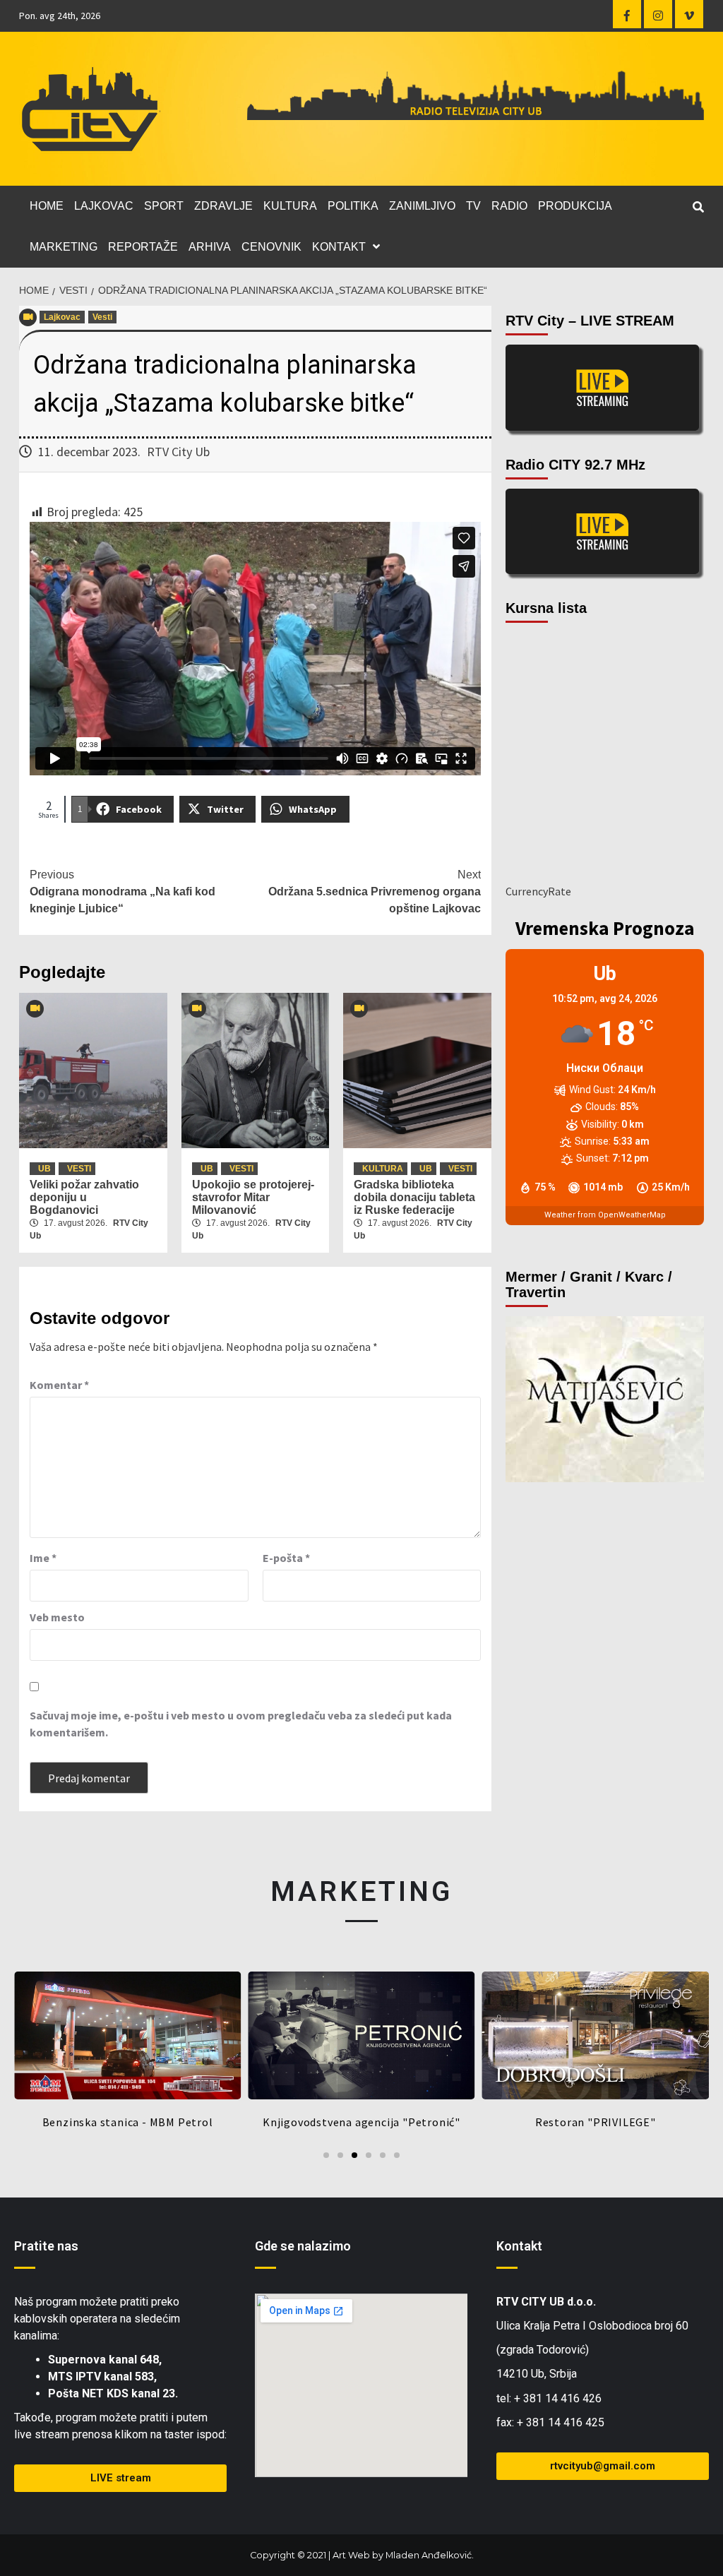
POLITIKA (353, 206)
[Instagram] (658, 14)
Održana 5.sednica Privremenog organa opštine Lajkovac (375, 892)
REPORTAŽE (143, 247)
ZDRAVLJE (223, 206)
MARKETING (64, 247)
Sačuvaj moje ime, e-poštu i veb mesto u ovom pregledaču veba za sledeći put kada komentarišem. (241, 1724)
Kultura (383, 1169)
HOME (47, 206)
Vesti (102, 317)
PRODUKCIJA (575, 206)
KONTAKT (339, 247)
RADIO (509, 206)
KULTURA (290, 206)
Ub (44, 1169)
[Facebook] (627, 14)
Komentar (59, 1385)
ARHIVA (210, 247)
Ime (43, 1558)
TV (473, 206)
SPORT (164, 206)
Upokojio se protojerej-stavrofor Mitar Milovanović (253, 1197)
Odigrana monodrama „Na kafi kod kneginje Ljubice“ (123, 892)
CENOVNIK (271, 247)
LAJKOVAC (104, 206)
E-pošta (286, 1558)
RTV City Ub (178, 452)
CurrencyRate (538, 891)
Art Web (351, 2555)
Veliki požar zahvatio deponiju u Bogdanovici (84, 1197)
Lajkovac (62, 317)
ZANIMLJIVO (422, 206)
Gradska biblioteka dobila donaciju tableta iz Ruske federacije (414, 1197)
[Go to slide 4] (369, 2155)
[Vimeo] (689, 14)
